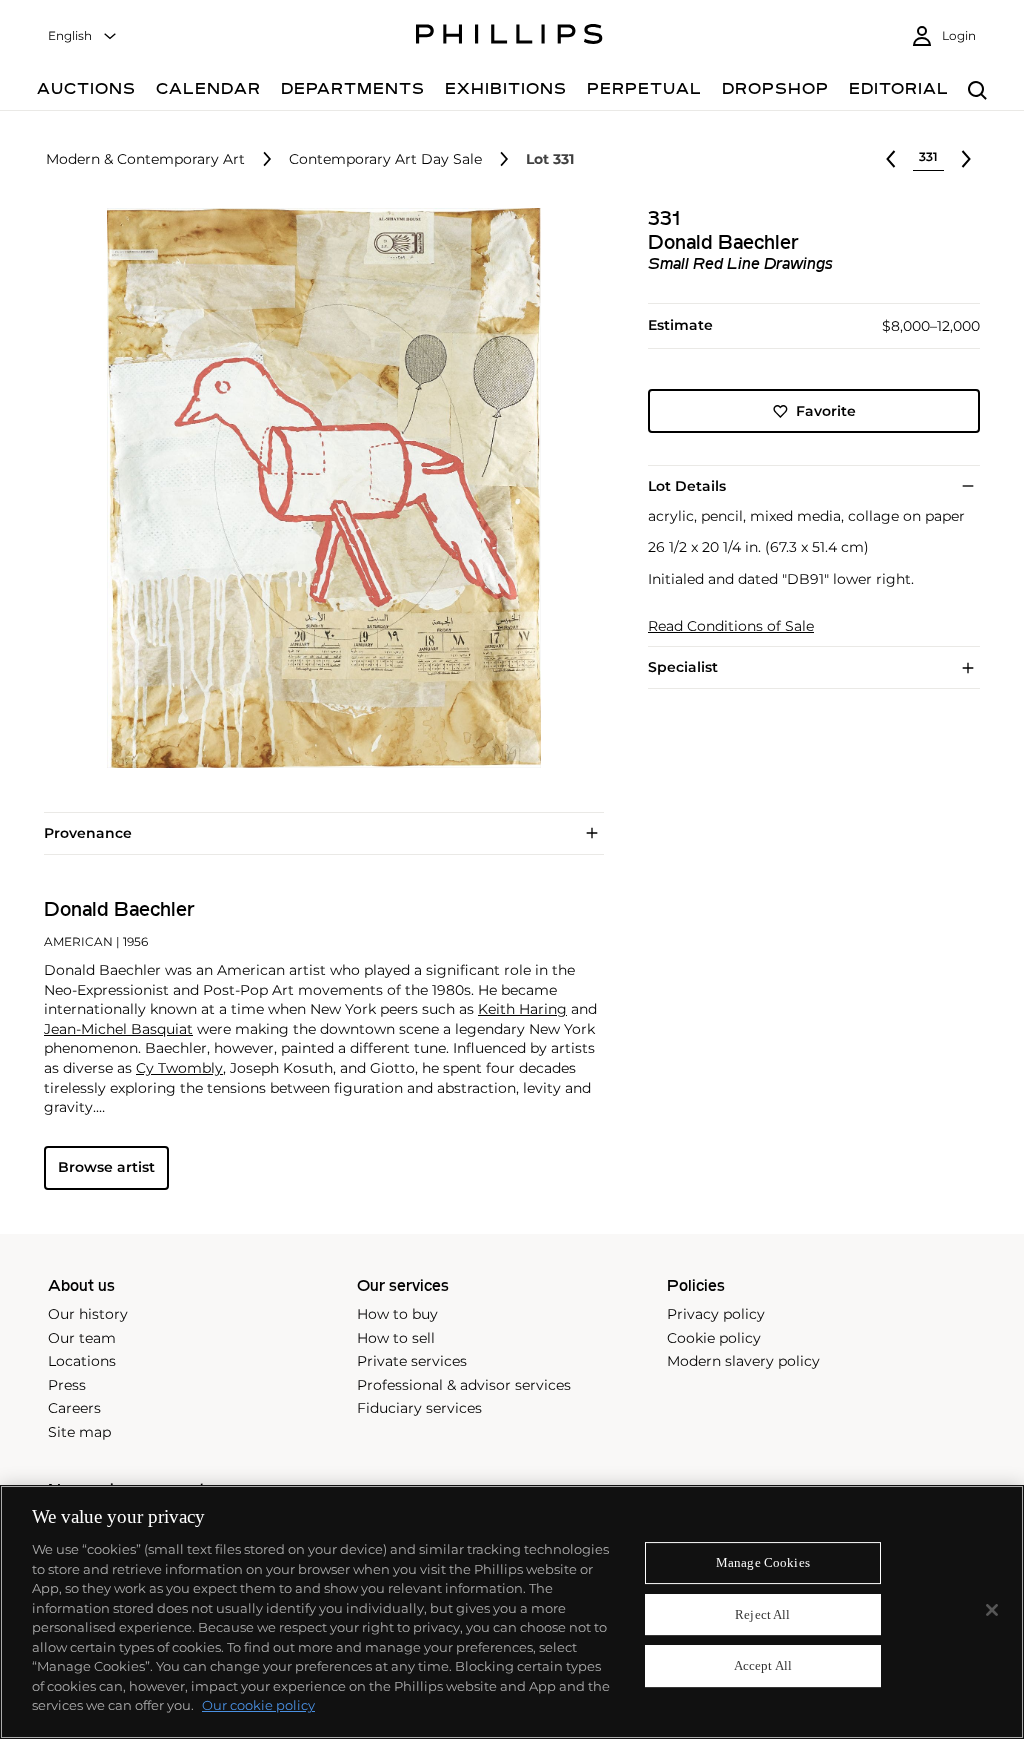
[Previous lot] (891, 159)
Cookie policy (714, 1338)
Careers (74, 1408)
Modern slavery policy (743, 1361)
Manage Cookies (763, 1562)
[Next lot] (966, 159)
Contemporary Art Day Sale (385, 159)
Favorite (826, 411)
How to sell (396, 1338)
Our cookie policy (258, 1705)
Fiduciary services (419, 1408)
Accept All (763, 1666)
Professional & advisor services (464, 1385)
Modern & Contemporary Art (145, 159)
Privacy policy (716, 1314)
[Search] (977, 91)
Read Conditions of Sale (731, 626)
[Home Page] (509, 37)
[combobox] (83, 36)
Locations (82, 1361)
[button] (318, 488)
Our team (82, 1338)
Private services (412, 1361)
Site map (79, 1432)
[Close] (992, 1610)
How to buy (397, 1314)
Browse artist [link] (106, 1167)
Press (67, 1385)
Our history (88, 1314)
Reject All (762, 1614)
